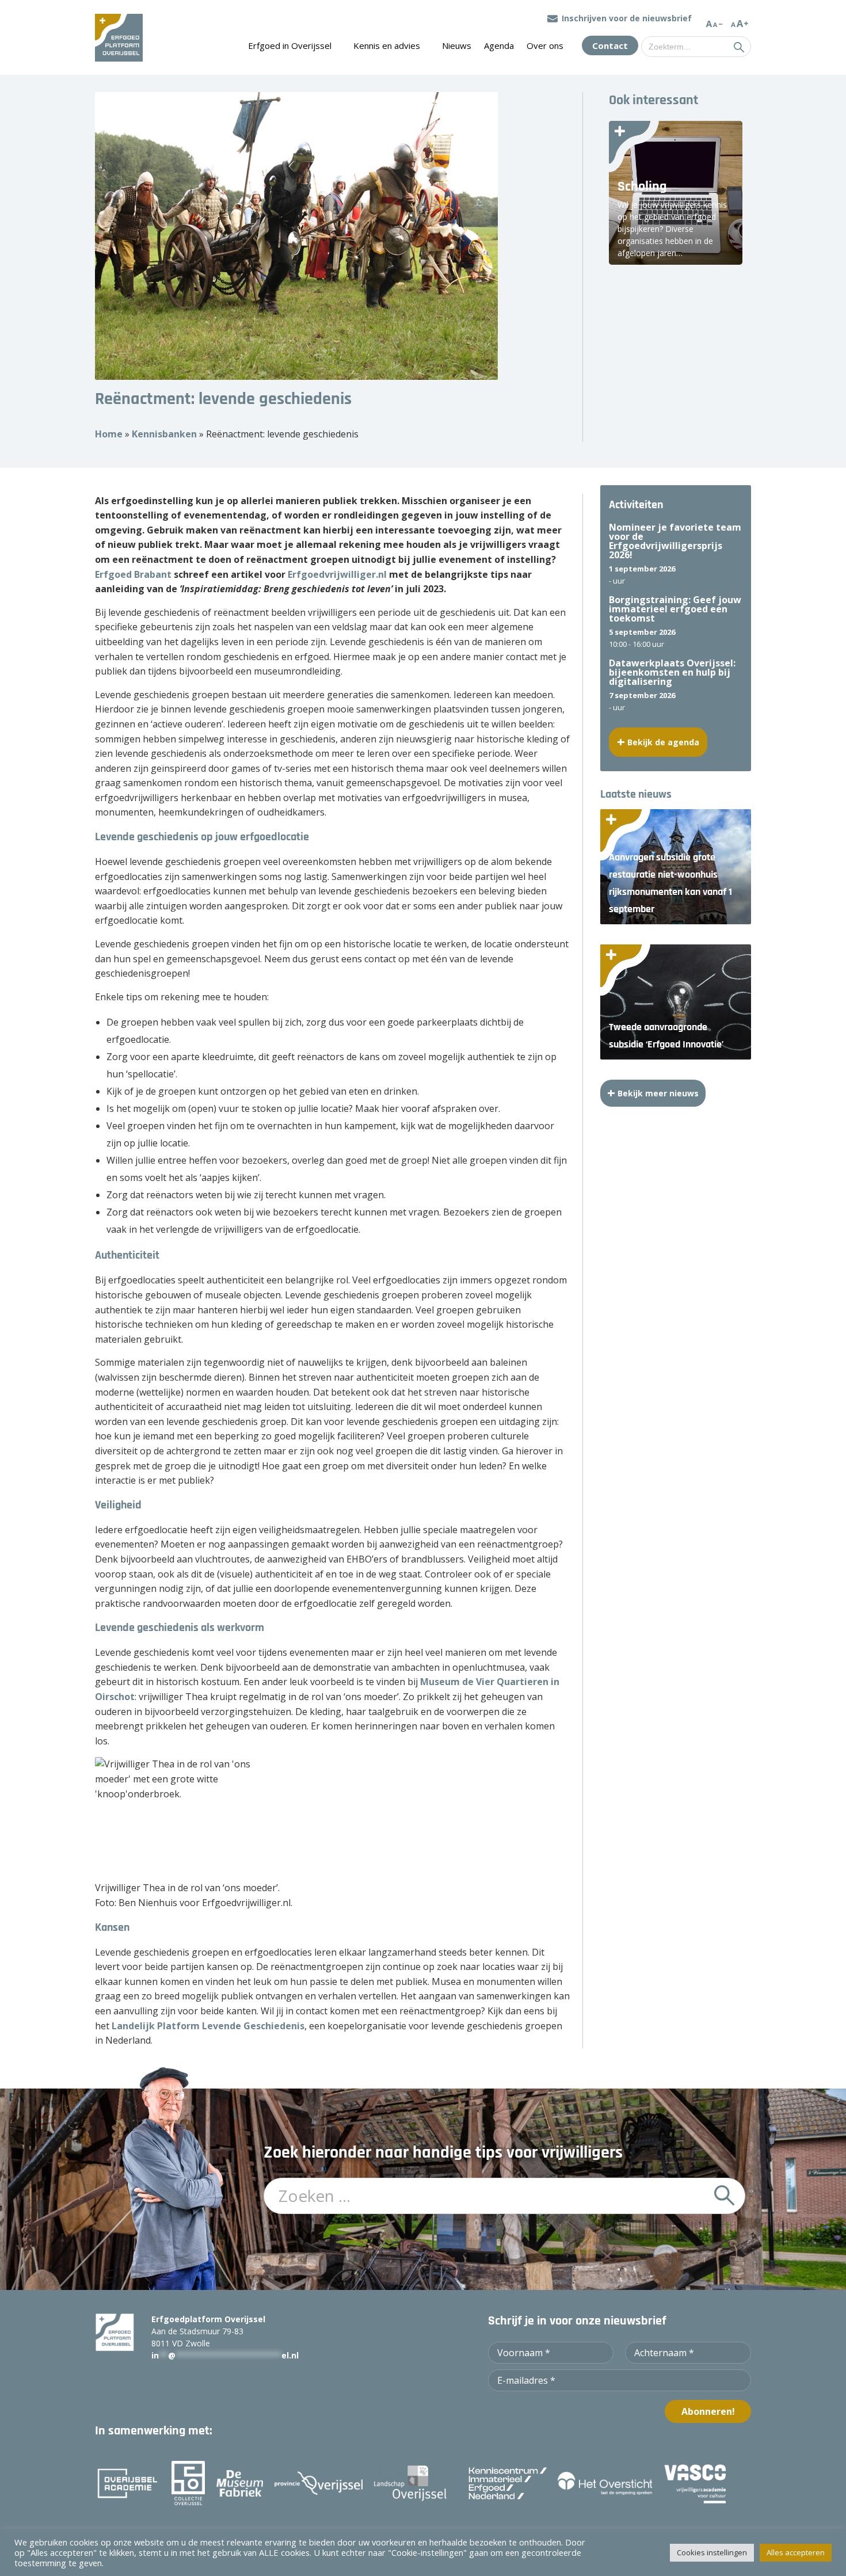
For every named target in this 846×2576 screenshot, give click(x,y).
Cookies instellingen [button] (712, 2552)
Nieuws (457, 45)
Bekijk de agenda (663, 742)
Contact (610, 45)
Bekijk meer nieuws (658, 1093)
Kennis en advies (387, 45)
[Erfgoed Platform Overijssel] (119, 37)
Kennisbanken (164, 434)
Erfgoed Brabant (133, 574)
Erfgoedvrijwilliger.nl (337, 574)
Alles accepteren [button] (796, 2552)
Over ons (545, 45)
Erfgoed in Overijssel (290, 45)
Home (109, 434)
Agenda (499, 45)
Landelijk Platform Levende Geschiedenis (208, 2026)
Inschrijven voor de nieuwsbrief (627, 18)
